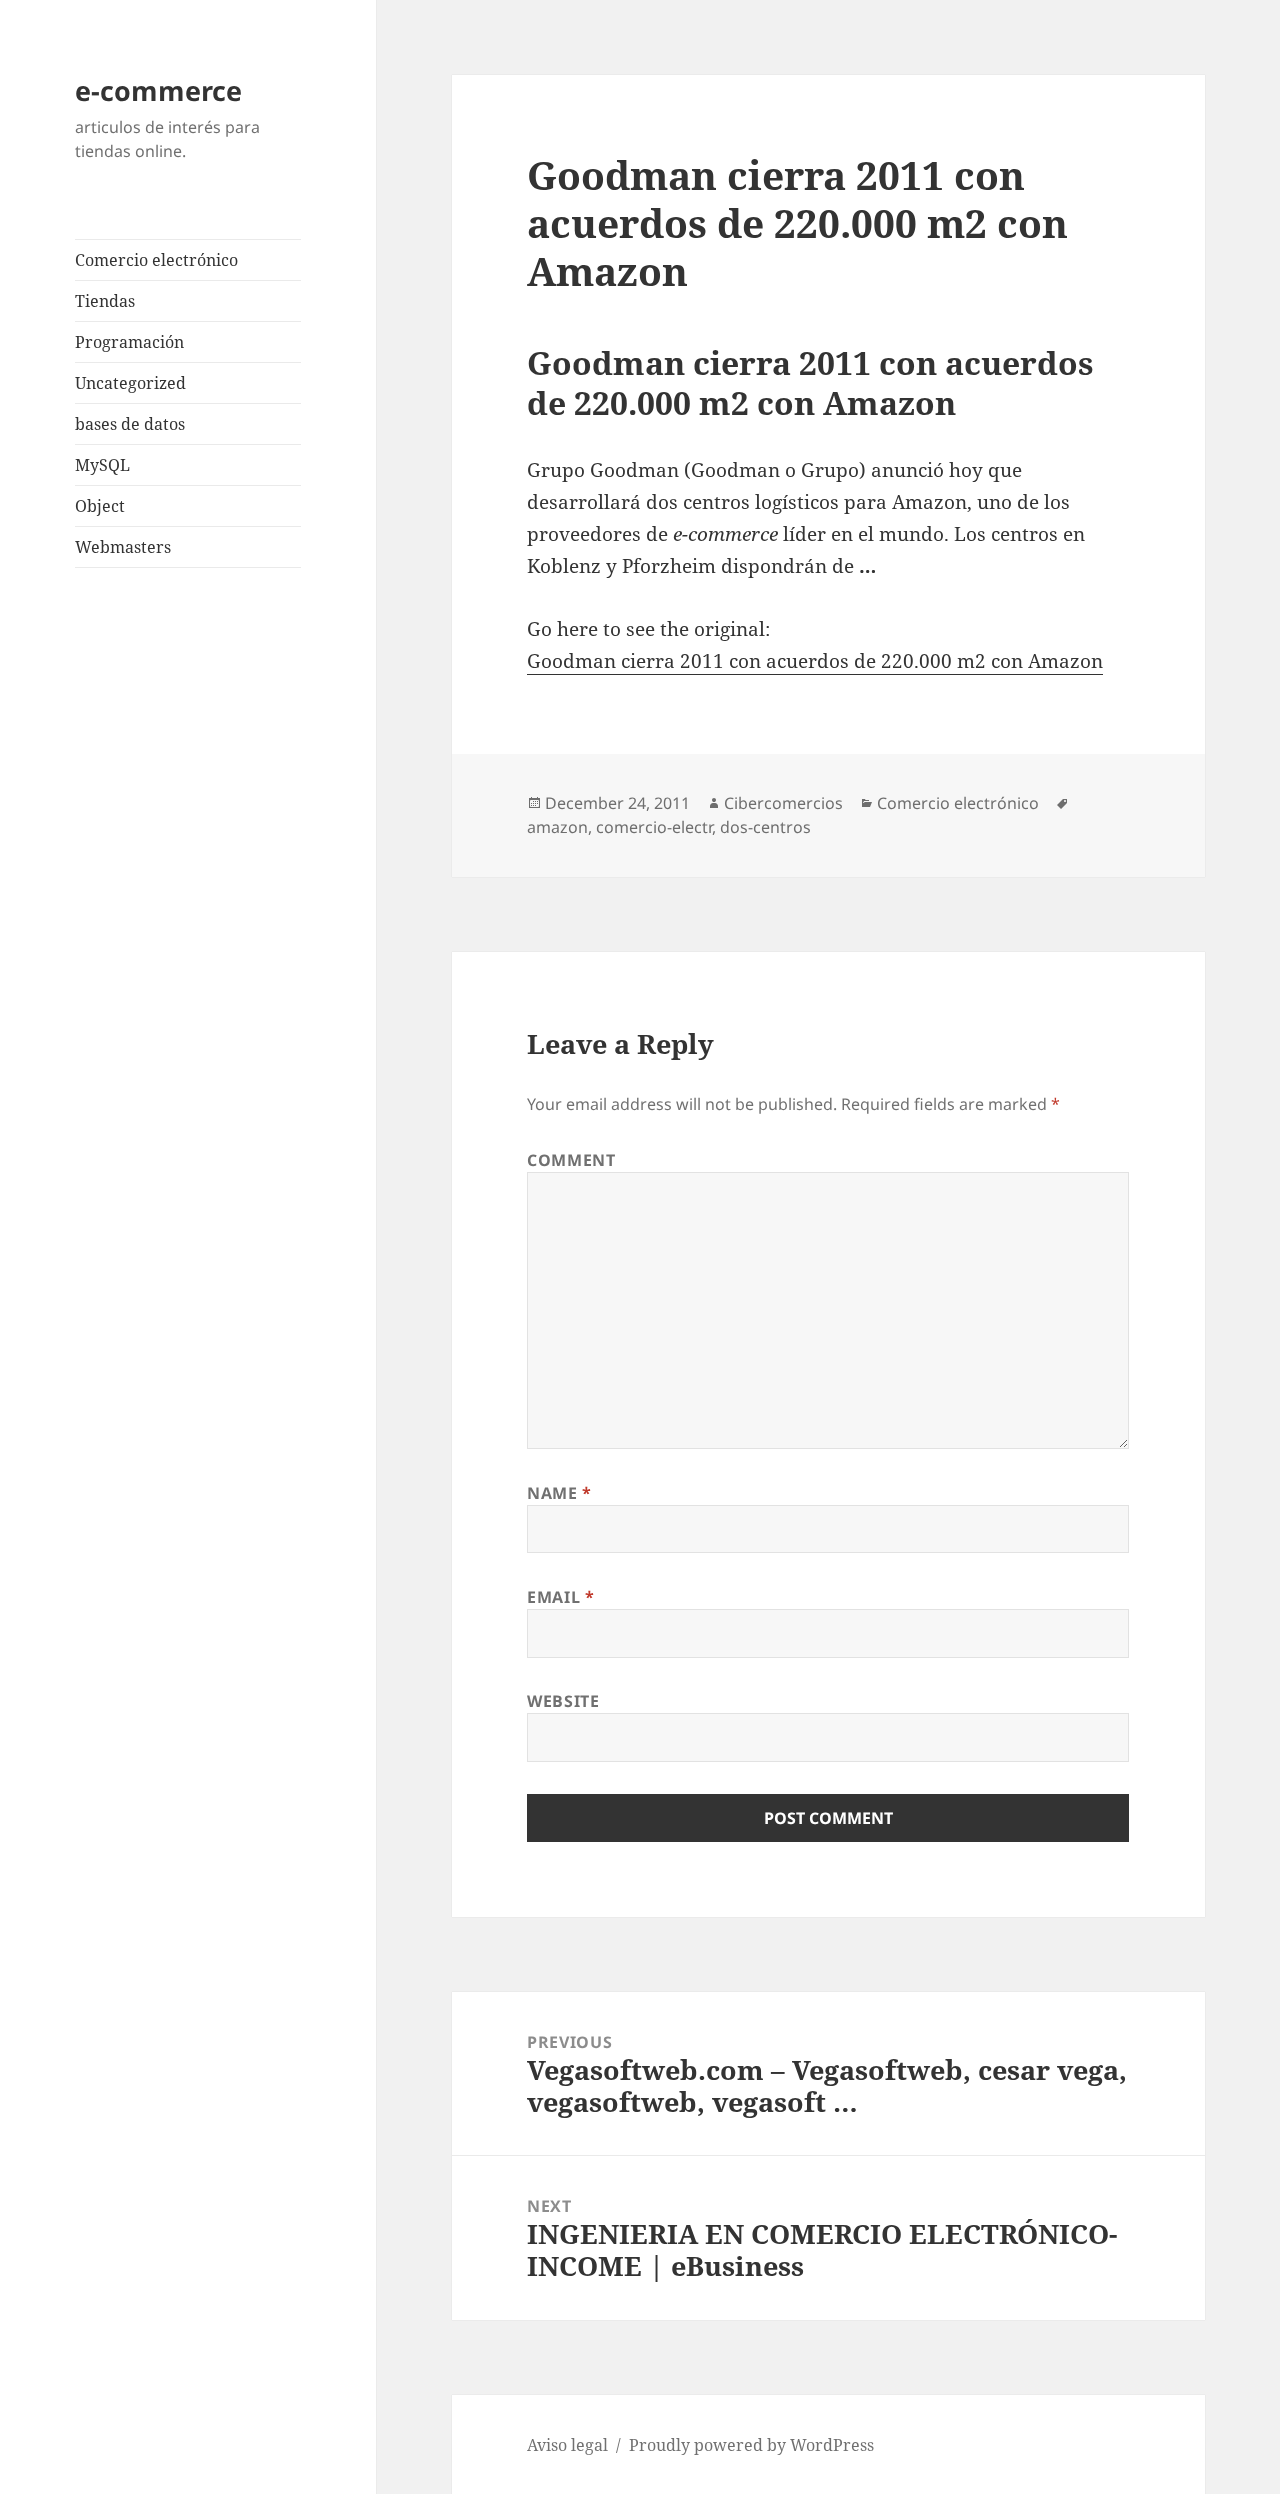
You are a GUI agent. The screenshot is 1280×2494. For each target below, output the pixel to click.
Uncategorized (130, 383)
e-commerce (158, 90)
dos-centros (765, 827)
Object (100, 506)
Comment (571, 1160)
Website (563, 1701)
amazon (557, 827)
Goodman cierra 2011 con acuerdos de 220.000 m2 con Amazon (815, 661)
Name (559, 1493)
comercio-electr (654, 827)
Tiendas (105, 301)
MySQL (102, 465)
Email (560, 1597)
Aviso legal (567, 2445)
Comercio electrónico (156, 260)
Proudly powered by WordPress (751, 2445)
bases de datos (130, 424)
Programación (129, 342)
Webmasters (123, 547)
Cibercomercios (783, 803)
